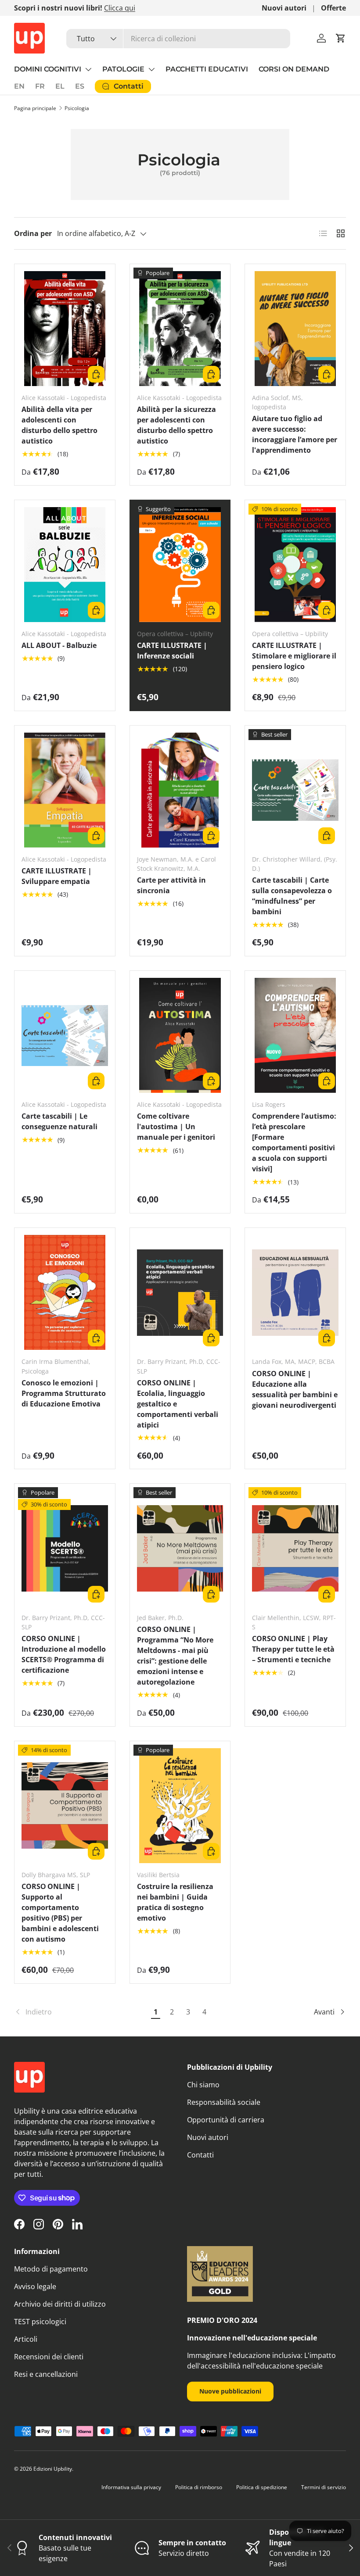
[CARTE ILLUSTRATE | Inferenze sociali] (180, 565)
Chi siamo (203, 2085)
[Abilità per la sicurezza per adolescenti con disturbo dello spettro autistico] (180, 329)
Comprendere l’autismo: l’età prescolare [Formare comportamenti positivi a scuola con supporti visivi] (294, 1142)
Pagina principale (35, 108)
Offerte (333, 8)
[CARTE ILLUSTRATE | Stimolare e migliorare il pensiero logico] (295, 565)
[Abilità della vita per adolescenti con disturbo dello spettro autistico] (65, 329)
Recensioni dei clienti (49, 2357)
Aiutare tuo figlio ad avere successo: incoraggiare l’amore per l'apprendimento (295, 434)
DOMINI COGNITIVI (48, 69)
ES (80, 86)
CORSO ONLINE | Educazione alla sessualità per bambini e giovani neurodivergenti (295, 1389)
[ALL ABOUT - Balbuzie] (65, 565)
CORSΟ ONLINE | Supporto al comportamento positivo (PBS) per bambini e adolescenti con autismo (60, 1913)
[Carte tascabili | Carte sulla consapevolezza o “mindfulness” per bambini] (295, 790)
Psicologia (77, 108)
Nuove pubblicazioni (230, 2391)
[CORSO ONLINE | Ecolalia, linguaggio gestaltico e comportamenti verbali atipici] (180, 1292)
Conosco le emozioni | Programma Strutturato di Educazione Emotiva (64, 1393)
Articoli (26, 2339)
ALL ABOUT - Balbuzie (59, 645)
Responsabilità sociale (224, 2102)
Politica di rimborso (199, 2487)
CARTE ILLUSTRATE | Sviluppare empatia (57, 876)
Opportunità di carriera (226, 2120)
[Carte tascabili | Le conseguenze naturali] (65, 1035)
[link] (81, 2012)
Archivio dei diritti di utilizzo (60, 2304)
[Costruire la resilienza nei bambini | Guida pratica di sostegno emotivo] (180, 1806)
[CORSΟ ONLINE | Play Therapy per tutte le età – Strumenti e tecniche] (295, 1548)
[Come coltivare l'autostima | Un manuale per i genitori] (180, 1035)
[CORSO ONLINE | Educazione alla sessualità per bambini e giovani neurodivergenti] (295, 1292)
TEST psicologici (40, 2322)
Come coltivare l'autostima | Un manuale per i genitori (176, 1127)
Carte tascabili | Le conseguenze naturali (59, 1121)
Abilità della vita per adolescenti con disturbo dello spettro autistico (59, 425)
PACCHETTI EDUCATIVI (207, 69)
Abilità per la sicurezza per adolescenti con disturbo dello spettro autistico (176, 425)
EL (60, 86)
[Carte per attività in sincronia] (180, 790)
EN (19, 86)
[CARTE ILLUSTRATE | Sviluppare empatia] (65, 790)
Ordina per (33, 233)
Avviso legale (35, 2286)
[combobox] (178, 39)
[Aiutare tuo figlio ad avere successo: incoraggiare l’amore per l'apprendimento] (295, 329)
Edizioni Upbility (53, 2469)
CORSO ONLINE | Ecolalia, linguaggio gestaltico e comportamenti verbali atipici (178, 1404)
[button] (341, 38)
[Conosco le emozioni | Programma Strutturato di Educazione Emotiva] (65, 1292)
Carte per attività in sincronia (171, 885)
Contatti (200, 2155)
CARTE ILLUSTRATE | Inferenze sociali (172, 651)
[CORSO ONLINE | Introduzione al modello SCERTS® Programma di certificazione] (65, 1548)
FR (40, 86)
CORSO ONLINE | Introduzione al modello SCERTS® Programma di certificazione (64, 1654)
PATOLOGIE (123, 69)
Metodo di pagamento (51, 2269)
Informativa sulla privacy (131, 2487)
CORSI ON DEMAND (294, 69)
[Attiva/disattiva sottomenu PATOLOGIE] (151, 69)
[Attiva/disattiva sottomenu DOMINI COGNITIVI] (88, 69)
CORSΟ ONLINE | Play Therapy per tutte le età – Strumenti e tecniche (293, 1649)
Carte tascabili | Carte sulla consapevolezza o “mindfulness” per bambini (292, 896)
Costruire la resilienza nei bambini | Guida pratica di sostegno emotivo (175, 1902)
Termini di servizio (324, 2487)
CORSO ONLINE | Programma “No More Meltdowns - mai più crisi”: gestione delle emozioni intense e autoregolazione (175, 1656)
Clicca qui (120, 8)
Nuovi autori (284, 8)
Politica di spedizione (262, 2487)
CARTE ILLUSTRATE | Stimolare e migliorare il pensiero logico (294, 656)
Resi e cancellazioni (46, 2374)
